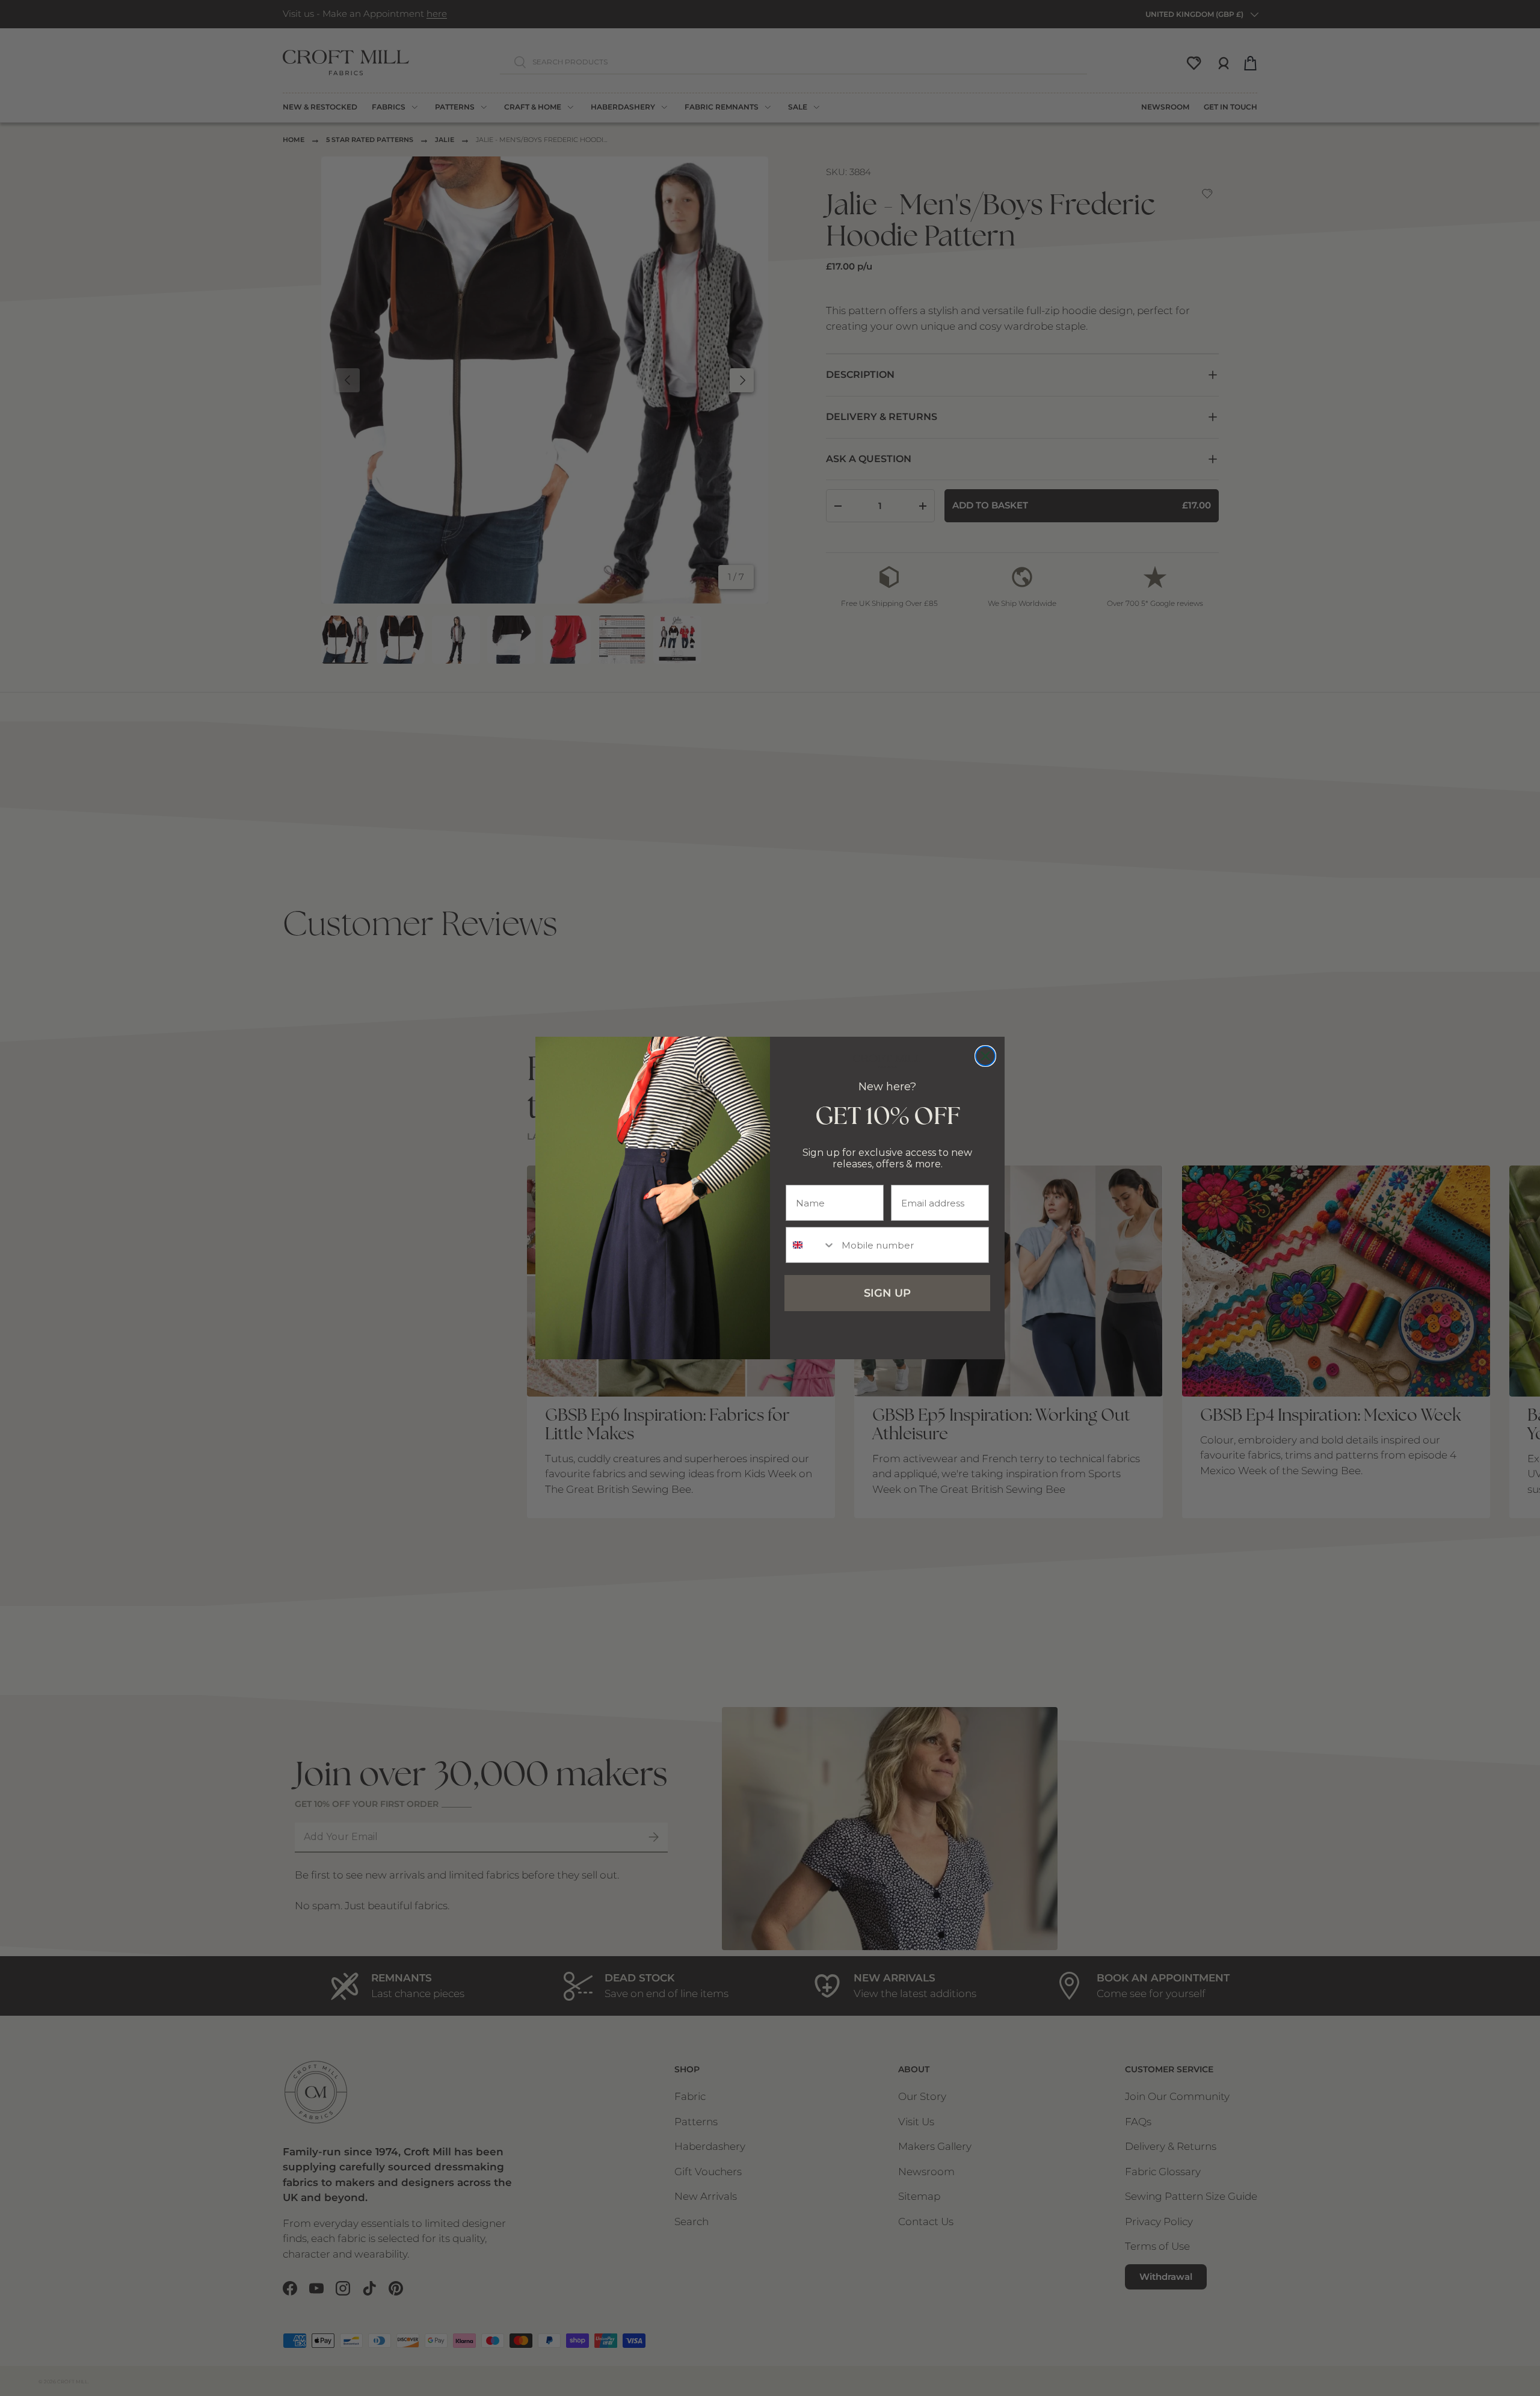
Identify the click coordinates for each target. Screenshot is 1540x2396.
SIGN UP (887, 1293)
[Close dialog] (985, 1056)
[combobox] (811, 1245)
